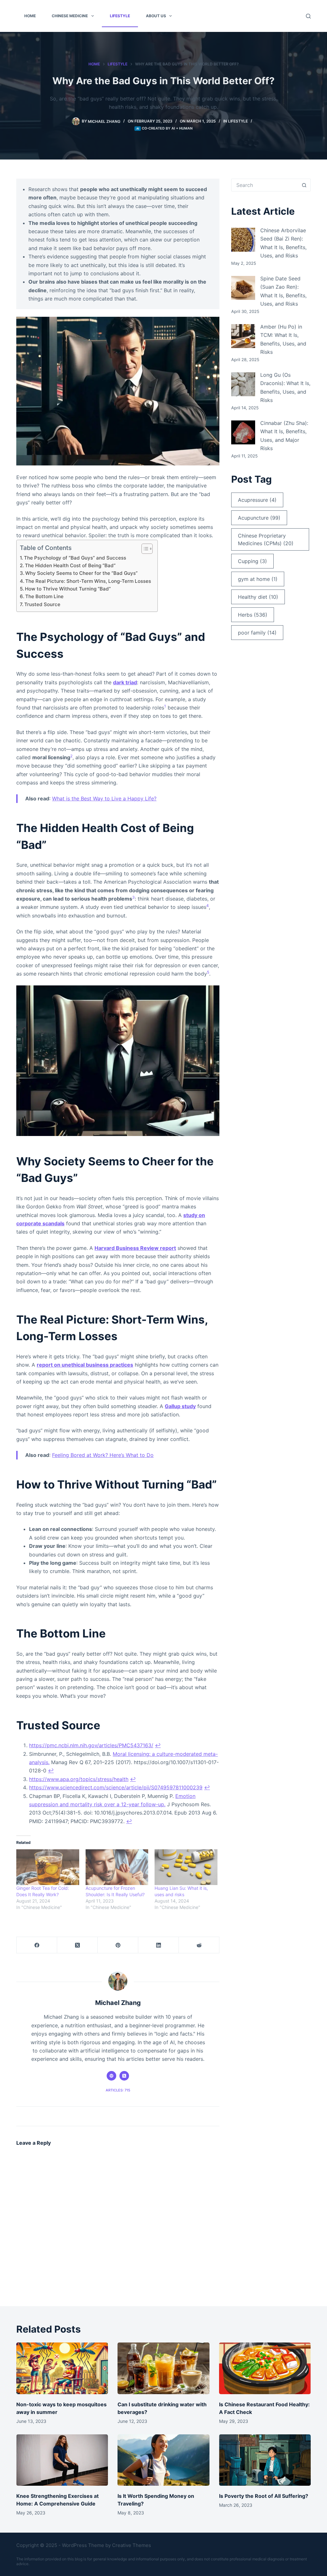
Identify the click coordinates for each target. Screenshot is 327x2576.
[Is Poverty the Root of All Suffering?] (265, 2460)
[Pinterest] (118, 1945)
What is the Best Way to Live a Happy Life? (104, 798)
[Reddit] (199, 1945)
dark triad (125, 682)
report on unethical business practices (85, 1365)
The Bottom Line (44, 596)
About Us (156, 16)
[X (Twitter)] (77, 1945)
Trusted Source (42, 604)
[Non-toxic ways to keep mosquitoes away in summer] (62, 2368)
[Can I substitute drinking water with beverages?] (163, 2368)
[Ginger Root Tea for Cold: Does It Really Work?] (48, 1867)
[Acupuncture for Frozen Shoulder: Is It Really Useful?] (117, 1867)
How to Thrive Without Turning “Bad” (68, 589)
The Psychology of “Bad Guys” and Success (75, 558)
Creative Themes (132, 2545)
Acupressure (257, 500)
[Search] (308, 16)
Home (30, 16)
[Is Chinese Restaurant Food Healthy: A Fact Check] (265, 2368)
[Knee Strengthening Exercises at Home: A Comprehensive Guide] (62, 2460)
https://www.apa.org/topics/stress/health (79, 1779)
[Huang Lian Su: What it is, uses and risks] (186, 1867)
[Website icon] (111, 2076)
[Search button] (304, 185)
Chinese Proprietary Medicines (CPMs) (266, 539)
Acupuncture (259, 518)
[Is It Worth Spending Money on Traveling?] (163, 2460)
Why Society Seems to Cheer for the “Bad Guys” (81, 573)
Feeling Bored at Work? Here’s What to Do (103, 1455)
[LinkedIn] (159, 1945)
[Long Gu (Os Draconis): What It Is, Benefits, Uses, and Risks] (243, 384)
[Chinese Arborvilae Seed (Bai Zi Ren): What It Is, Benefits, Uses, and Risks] (243, 240)
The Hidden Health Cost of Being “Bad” (70, 565)
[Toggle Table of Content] (144, 549)
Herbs (253, 615)
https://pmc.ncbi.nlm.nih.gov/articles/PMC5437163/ (91, 1745)
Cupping (252, 561)
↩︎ (158, 1745)
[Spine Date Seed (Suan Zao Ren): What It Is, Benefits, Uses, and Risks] (243, 288)
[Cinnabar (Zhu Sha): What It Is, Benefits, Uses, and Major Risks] (243, 432)
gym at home (258, 579)
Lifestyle (120, 16)
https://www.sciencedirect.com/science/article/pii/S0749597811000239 (116, 1787)
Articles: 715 (118, 2090)
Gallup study (180, 1406)
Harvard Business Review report (135, 1248)
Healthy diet (258, 597)
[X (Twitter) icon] (124, 2076)
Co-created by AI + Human (167, 128)
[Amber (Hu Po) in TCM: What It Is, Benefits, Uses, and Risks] (243, 336)
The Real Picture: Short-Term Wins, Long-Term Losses (88, 581)
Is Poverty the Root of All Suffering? (264, 2496)
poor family (257, 633)
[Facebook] (37, 1945)
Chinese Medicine (70, 16)
